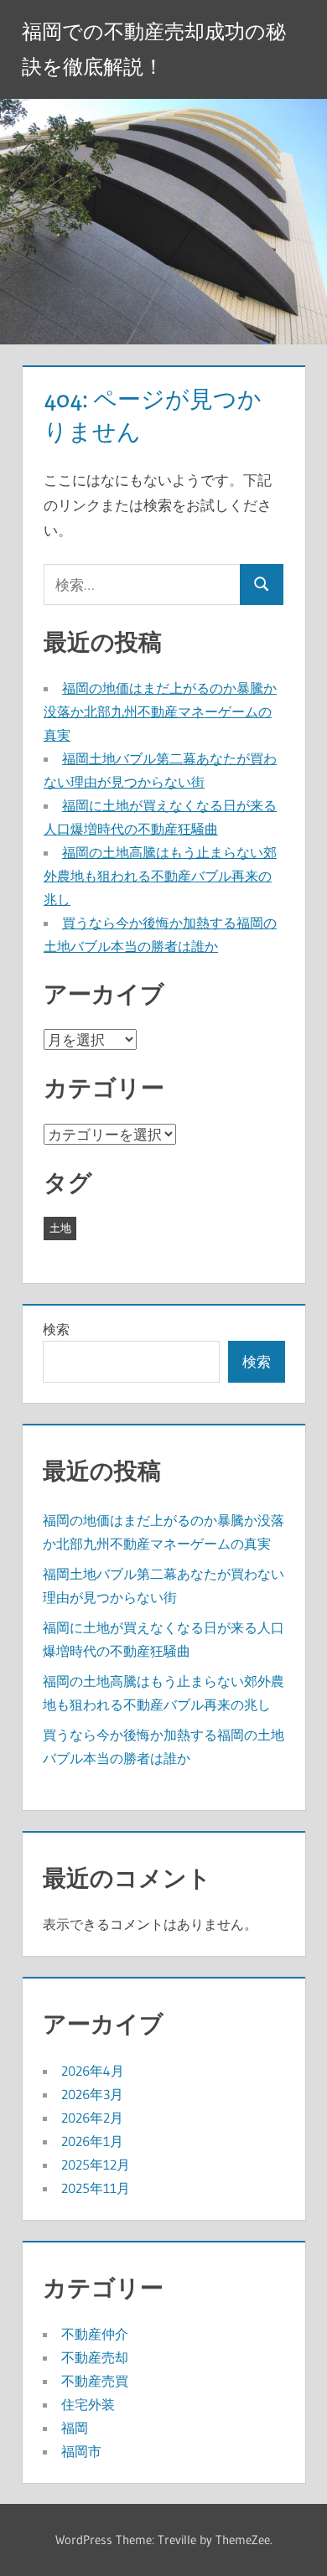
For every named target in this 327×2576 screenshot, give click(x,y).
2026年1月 (92, 2141)
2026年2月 (92, 2118)
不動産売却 (95, 2357)
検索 (56, 1329)
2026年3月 (92, 2094)
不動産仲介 (95, 2334)
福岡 (75, 2428)
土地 (60, 1228)
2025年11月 (96, 2188)
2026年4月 (93, 2071)
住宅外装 (88, 2404)
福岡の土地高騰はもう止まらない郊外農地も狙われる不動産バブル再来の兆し (160, 876)
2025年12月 (96, 2165)
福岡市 (81, 2451)
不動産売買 (95, 2381)
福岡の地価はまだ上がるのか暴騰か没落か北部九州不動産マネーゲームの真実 (160, 711)
